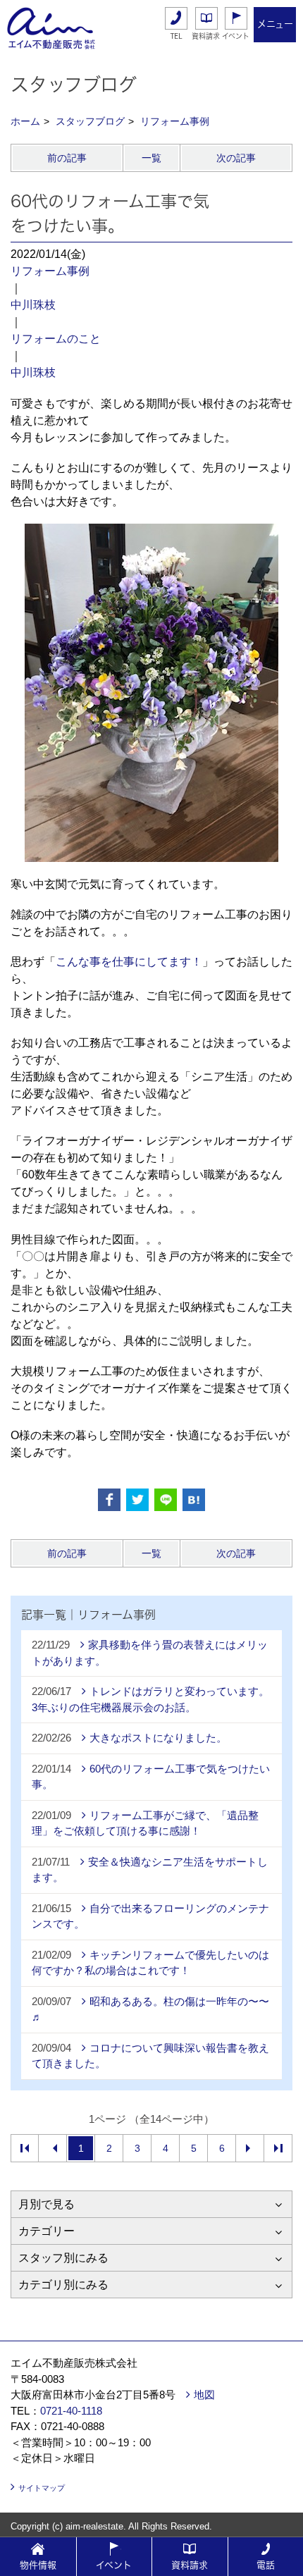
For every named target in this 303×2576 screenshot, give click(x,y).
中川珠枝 (33, 305)
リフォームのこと (56, 339)
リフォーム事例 (175, 121)
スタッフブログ (90, 121)
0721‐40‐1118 (71, 2411)
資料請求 (206, 36)
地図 (204, 2395)
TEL (177, 36)
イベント (236, 36)
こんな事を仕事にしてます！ (129, 962)
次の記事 (236, 158)
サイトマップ (42, 2488)
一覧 (151, 158)
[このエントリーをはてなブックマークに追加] (194, 1500)
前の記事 (67, 158)
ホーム (25, 121)
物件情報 (38, 2565)
